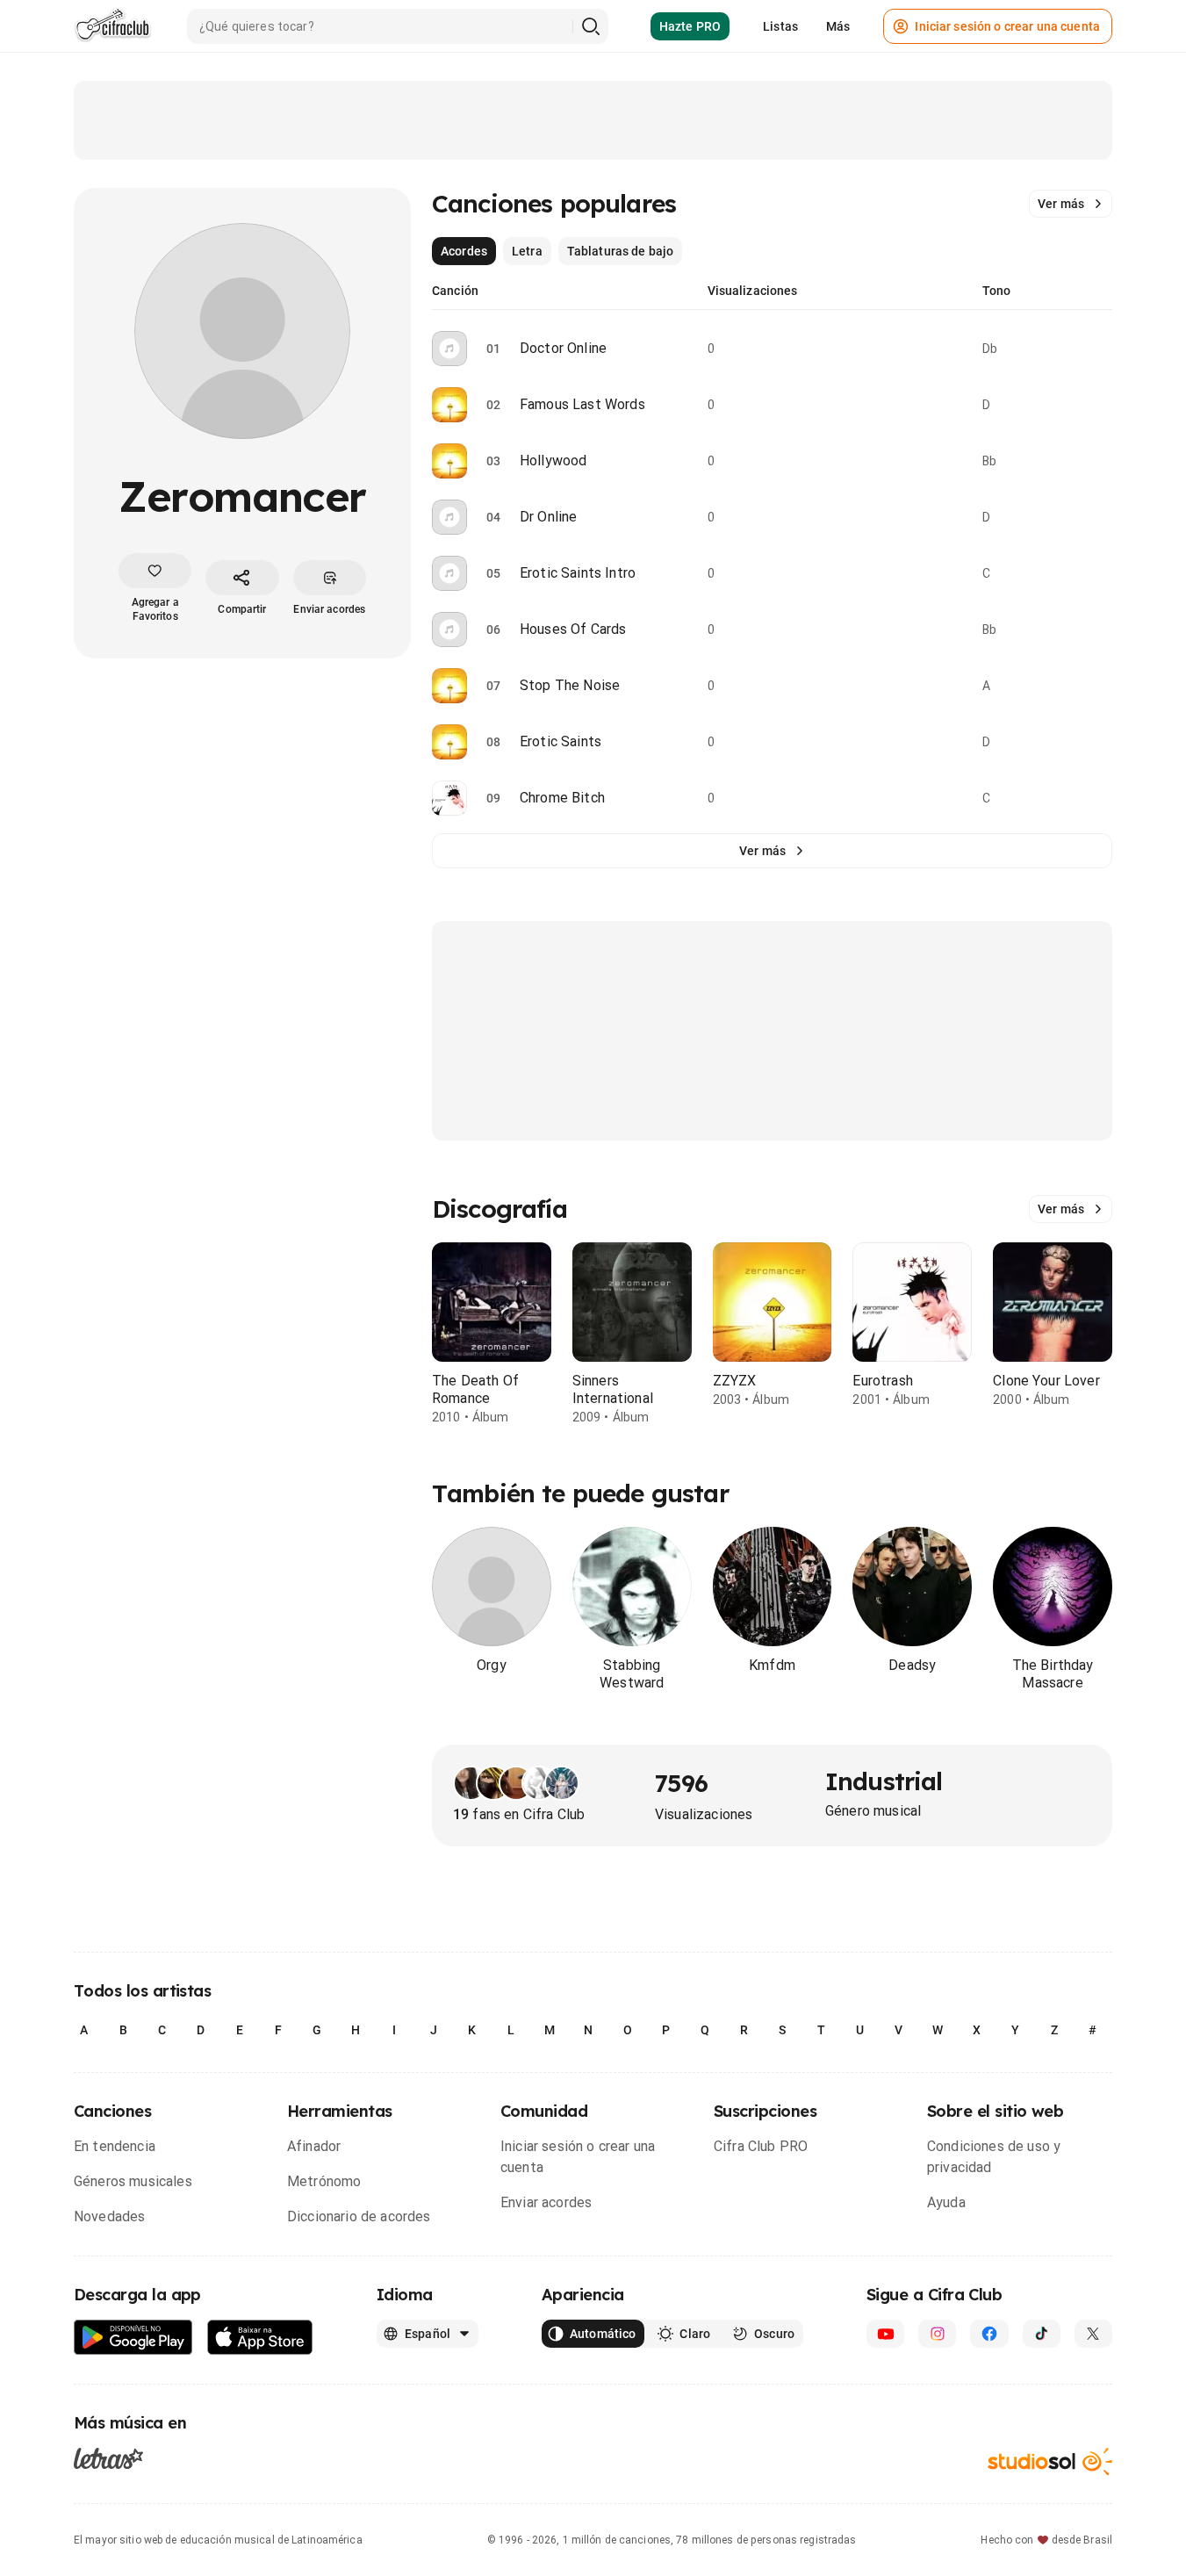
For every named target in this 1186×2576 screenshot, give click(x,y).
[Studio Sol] (1050, 2461)
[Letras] (108, 2457)
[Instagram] (937, 2334)
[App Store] (260, 2338)
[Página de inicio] (113, 26)
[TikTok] (1042, 2334)
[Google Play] (133, 2338)
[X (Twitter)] (1093, 2334)
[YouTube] (885, 2334)
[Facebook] (989, 2334)
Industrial (884, 1781)
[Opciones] (1102, 349)
